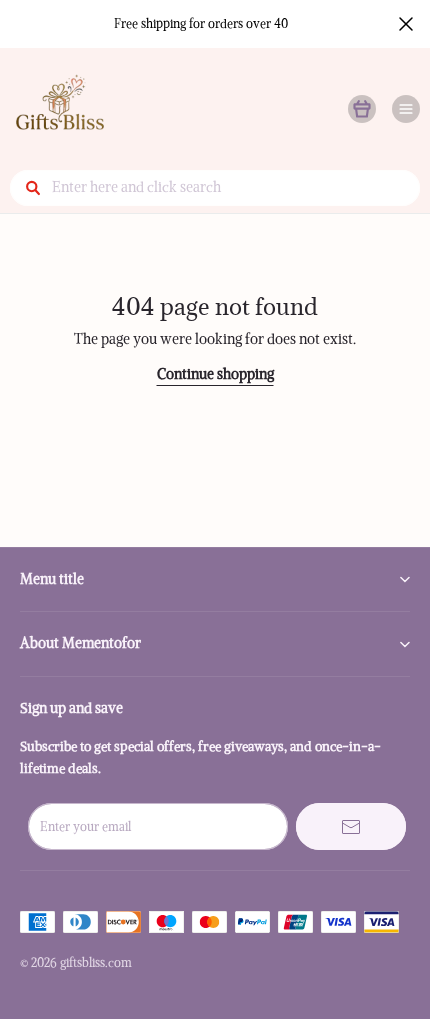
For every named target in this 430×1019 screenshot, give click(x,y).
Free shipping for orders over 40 (201, 23)
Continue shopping (215, 374)
